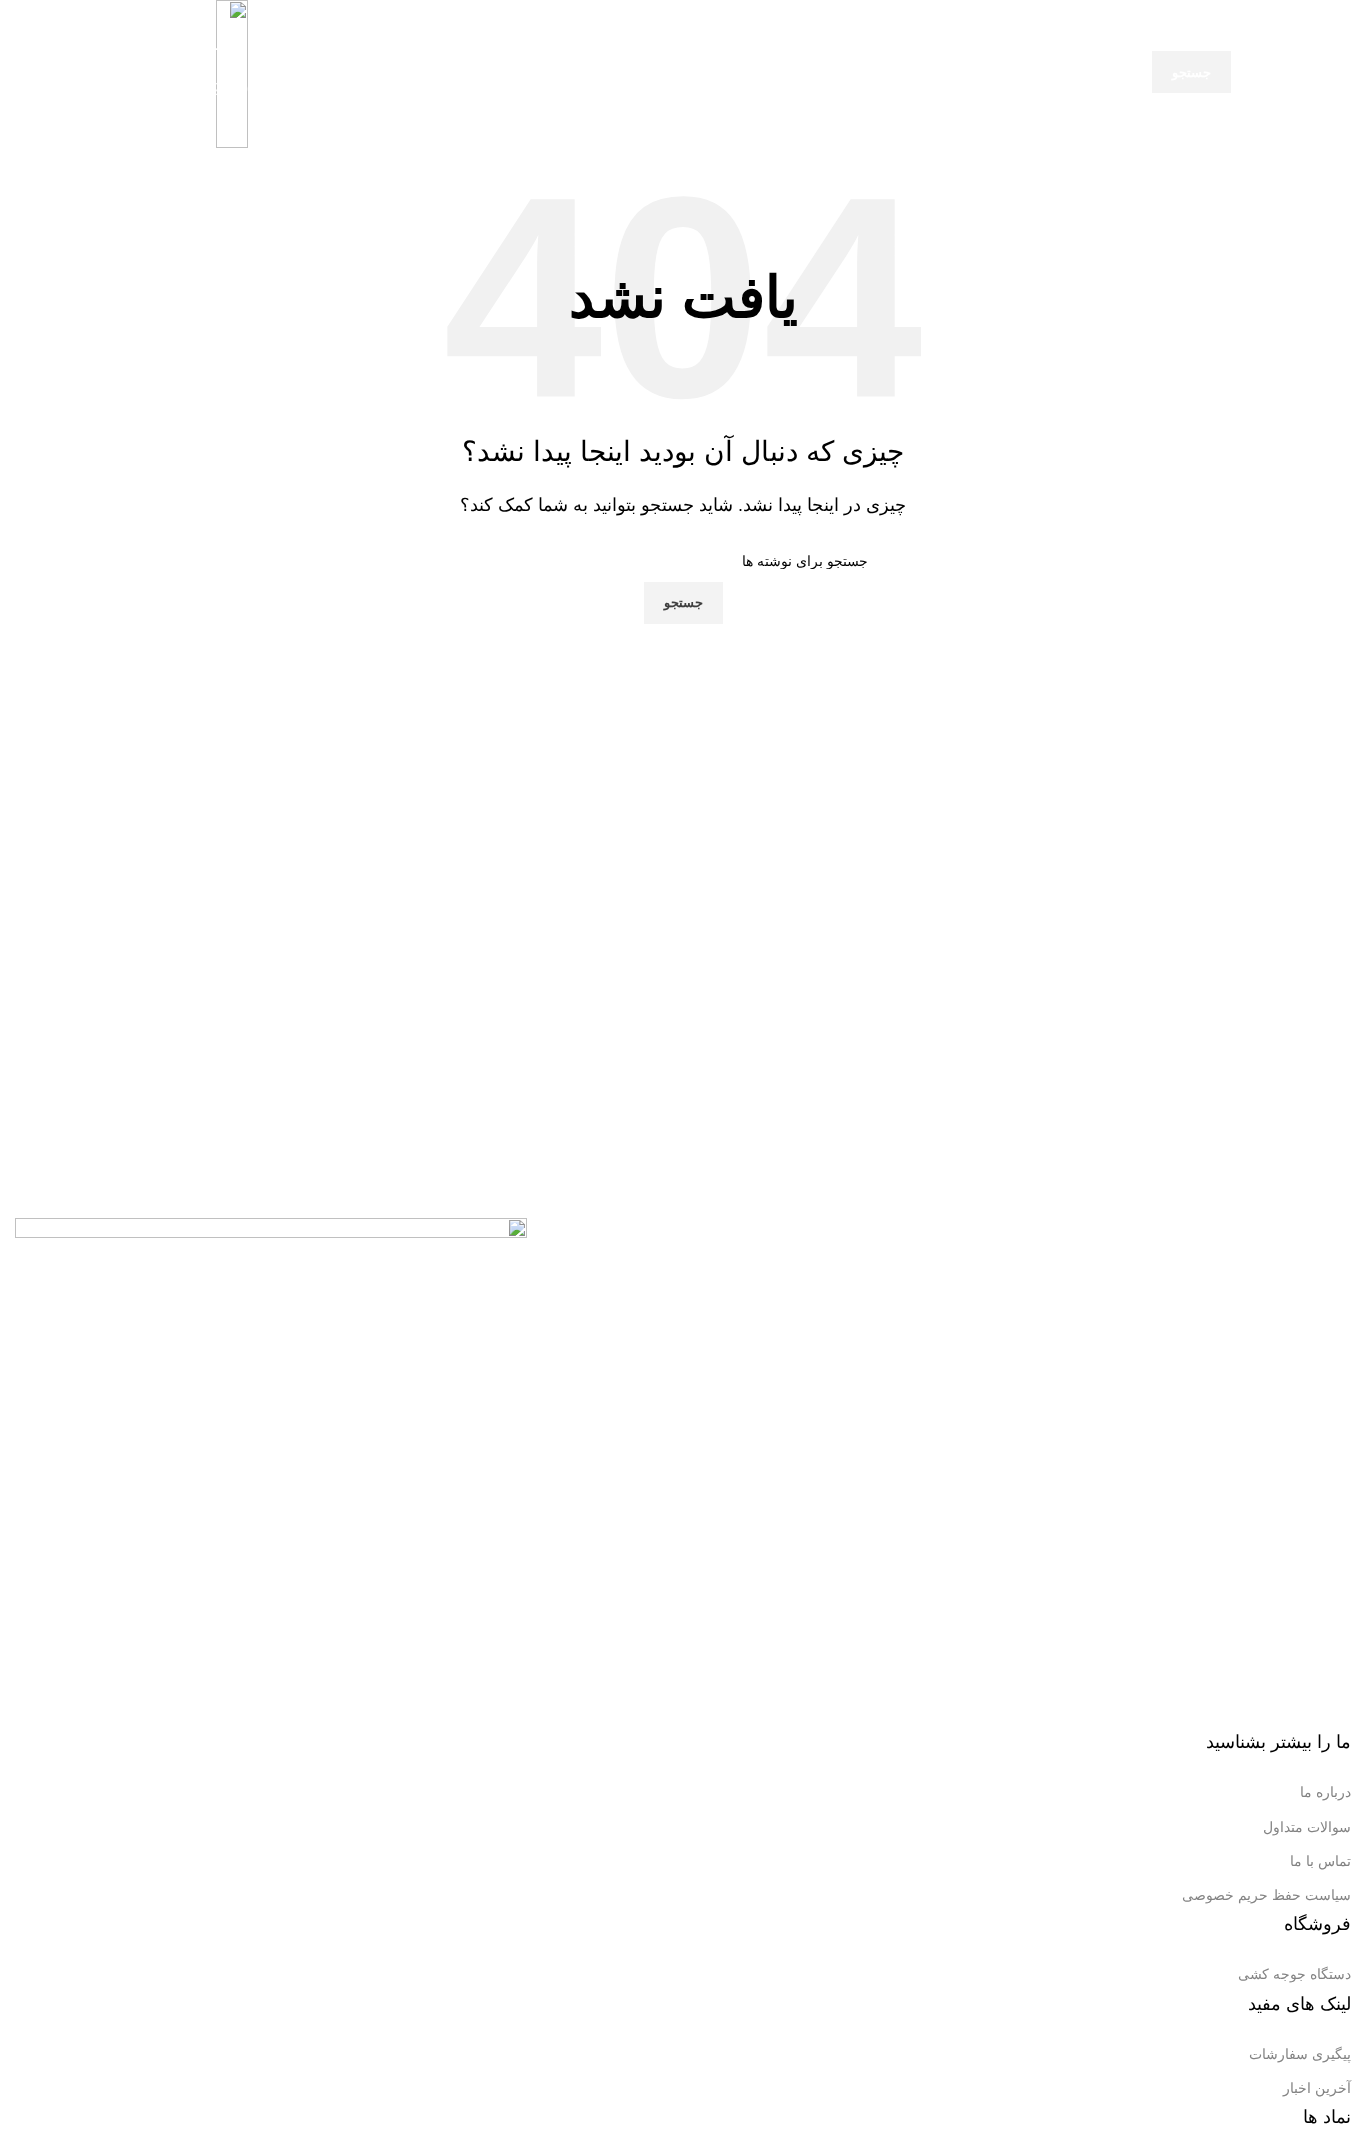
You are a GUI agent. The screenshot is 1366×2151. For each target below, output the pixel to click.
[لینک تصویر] (271, 1473)
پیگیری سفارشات (1300, 2054)
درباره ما (1325, 1792)
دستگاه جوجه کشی (1294, 1974)
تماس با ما (1320, 1861)
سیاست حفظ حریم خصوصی (1266, 1895)
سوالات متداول (1307, 1827)
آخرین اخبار (1317, 2088)
